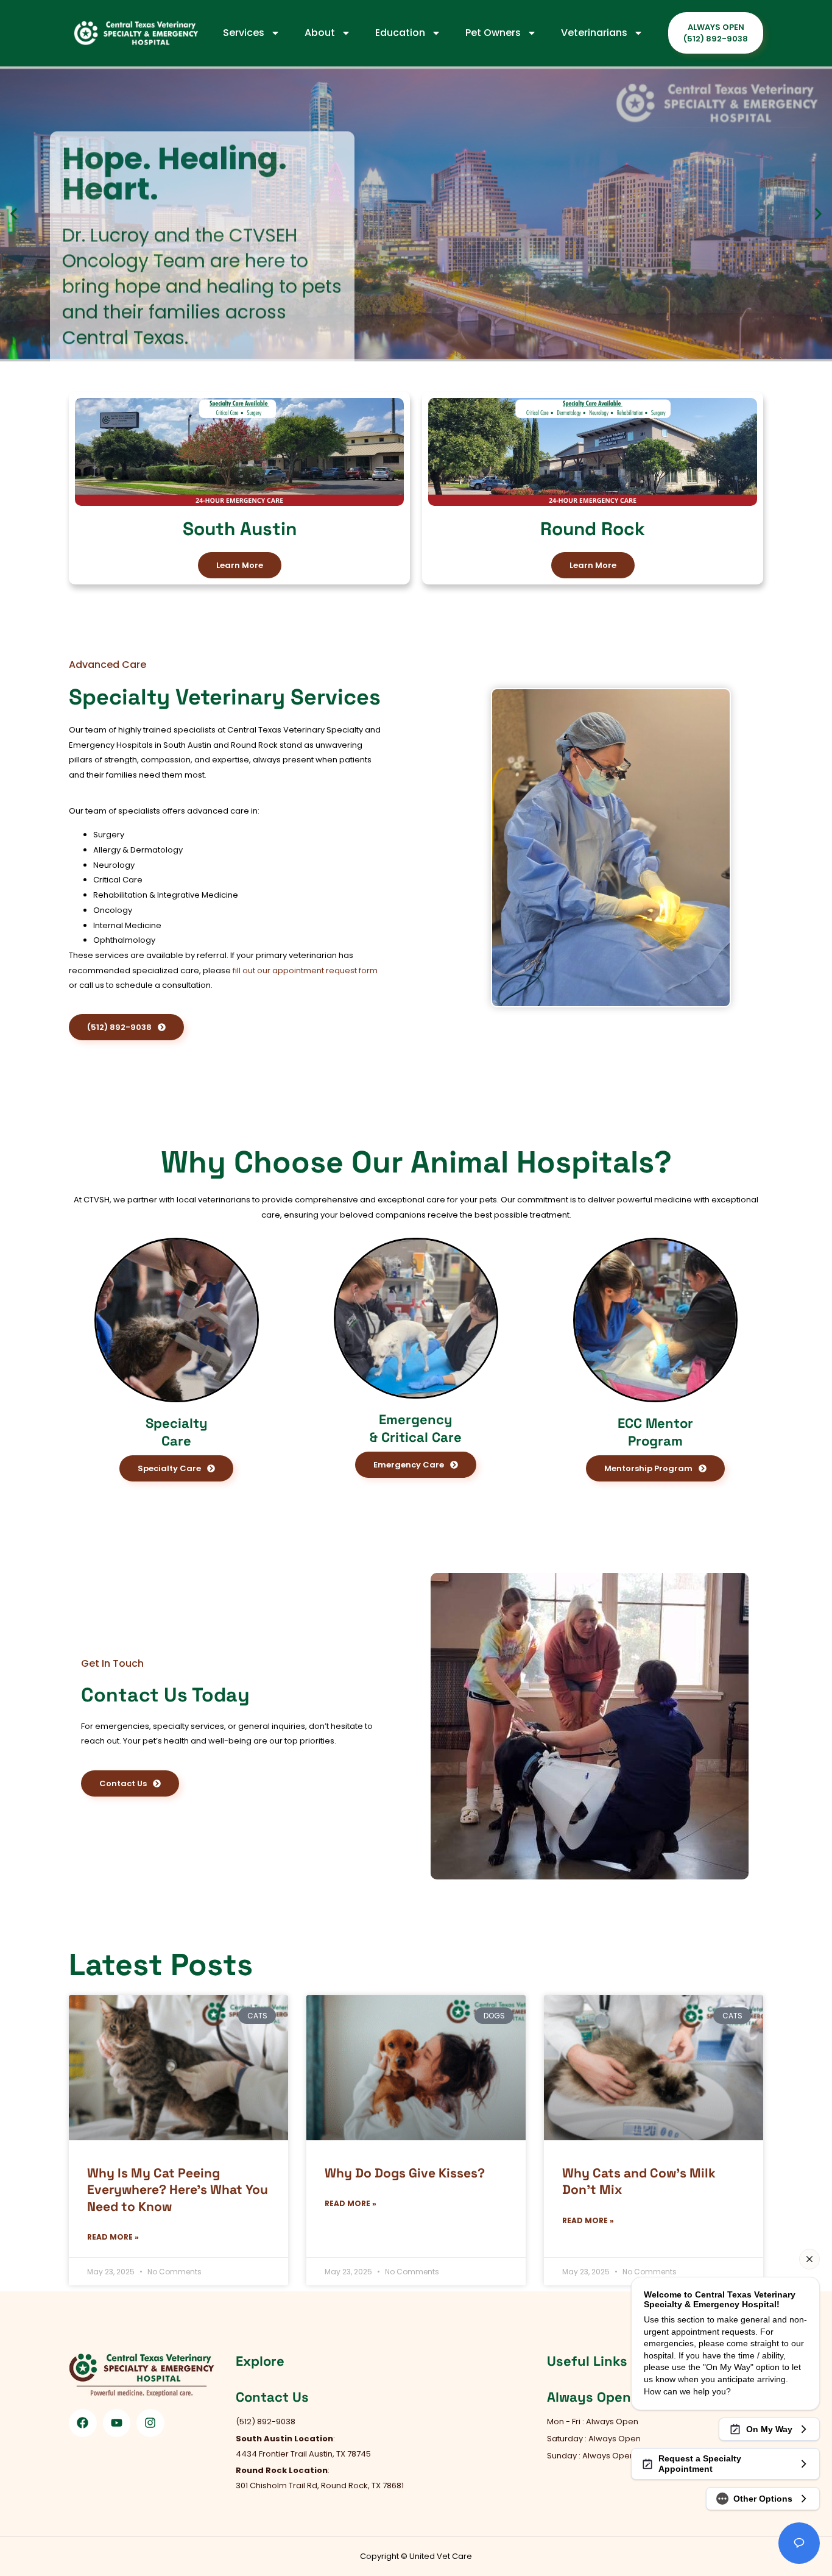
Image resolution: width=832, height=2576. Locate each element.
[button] (14, 214)
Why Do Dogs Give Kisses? (405, 2173)
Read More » (113, 2237)
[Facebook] (83, 2423)
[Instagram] (150, 2423)
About (320, 33)
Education (400, 33)
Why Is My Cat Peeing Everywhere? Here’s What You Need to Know (178, 2190)
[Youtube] (117, 2423)
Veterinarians (594, 33)
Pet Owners (493, 33)
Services (244, 33)
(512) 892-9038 (114, 326)
